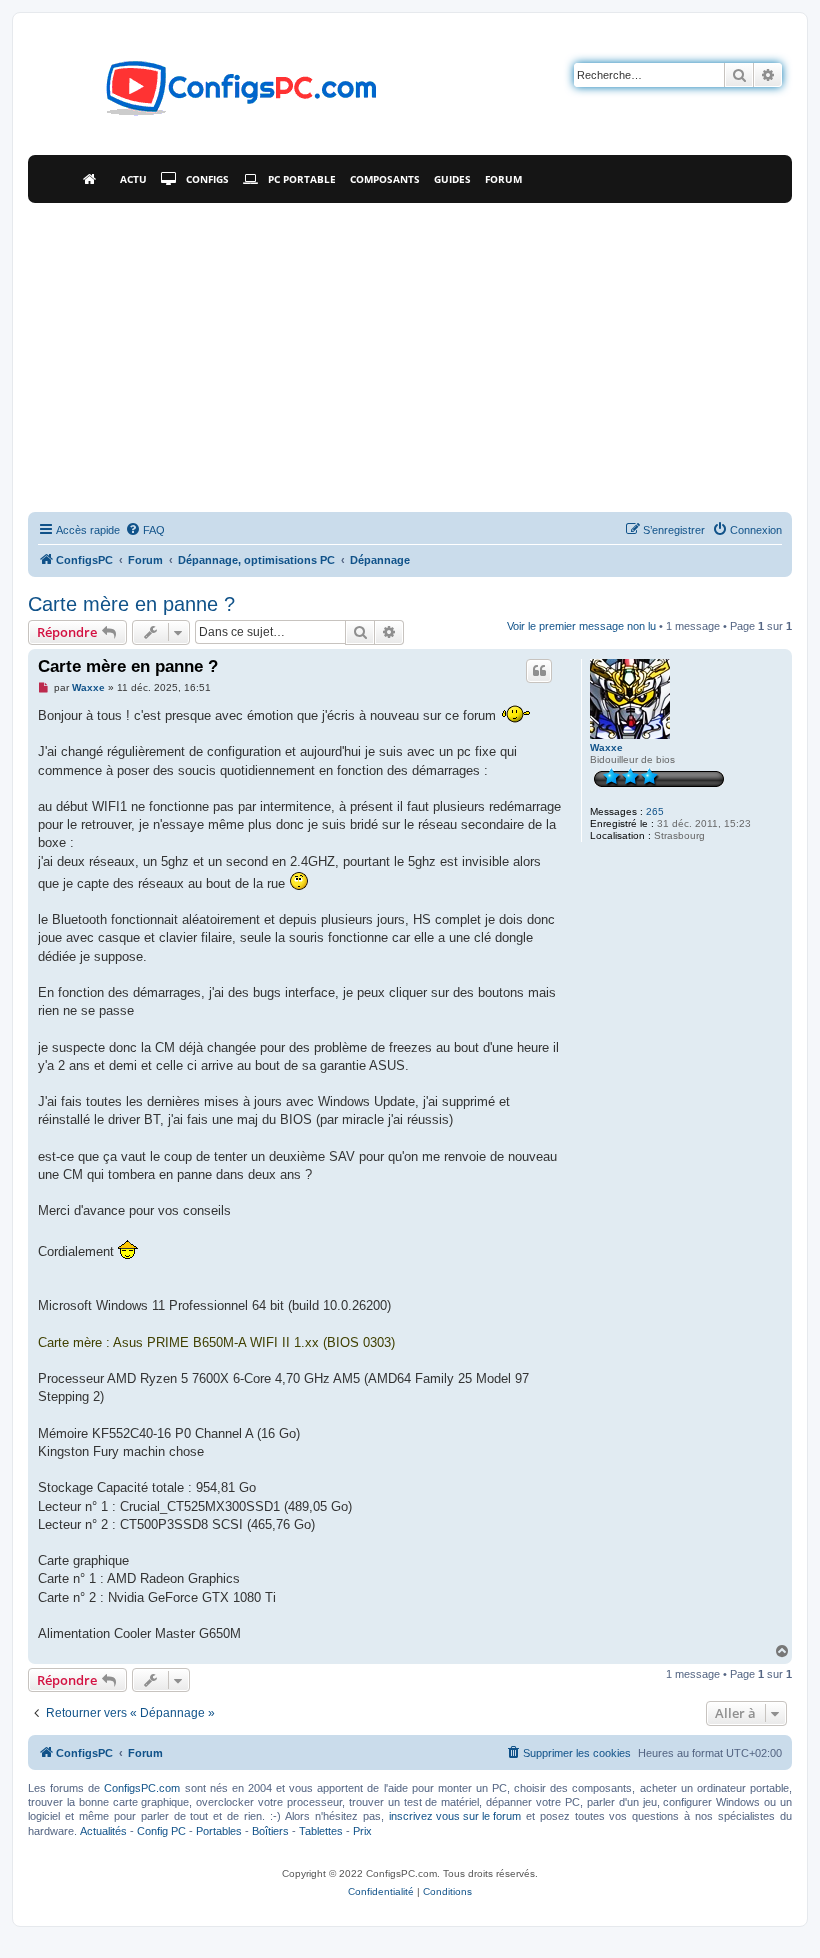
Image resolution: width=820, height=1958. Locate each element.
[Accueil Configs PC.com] (94, 179)
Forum (503, 179)
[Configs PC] (211, 94)
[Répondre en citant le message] (539, 671)
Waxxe (606, 747)
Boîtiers (270, 1831)
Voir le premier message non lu (581, 626)
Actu (133, 179)
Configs (207, 179)
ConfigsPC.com (142, 1788)
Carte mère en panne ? (131, 604)
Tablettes (321, 1831)
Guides (452, 179)
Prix (362, 1831)
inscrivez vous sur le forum (455, 1816)
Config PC (161, 1831)
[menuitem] (145, 530)
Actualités (103, 1831)
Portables (219, 1831)
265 (655, 811)
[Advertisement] (410, 353)
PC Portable (302, 179)
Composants (385, 179)
